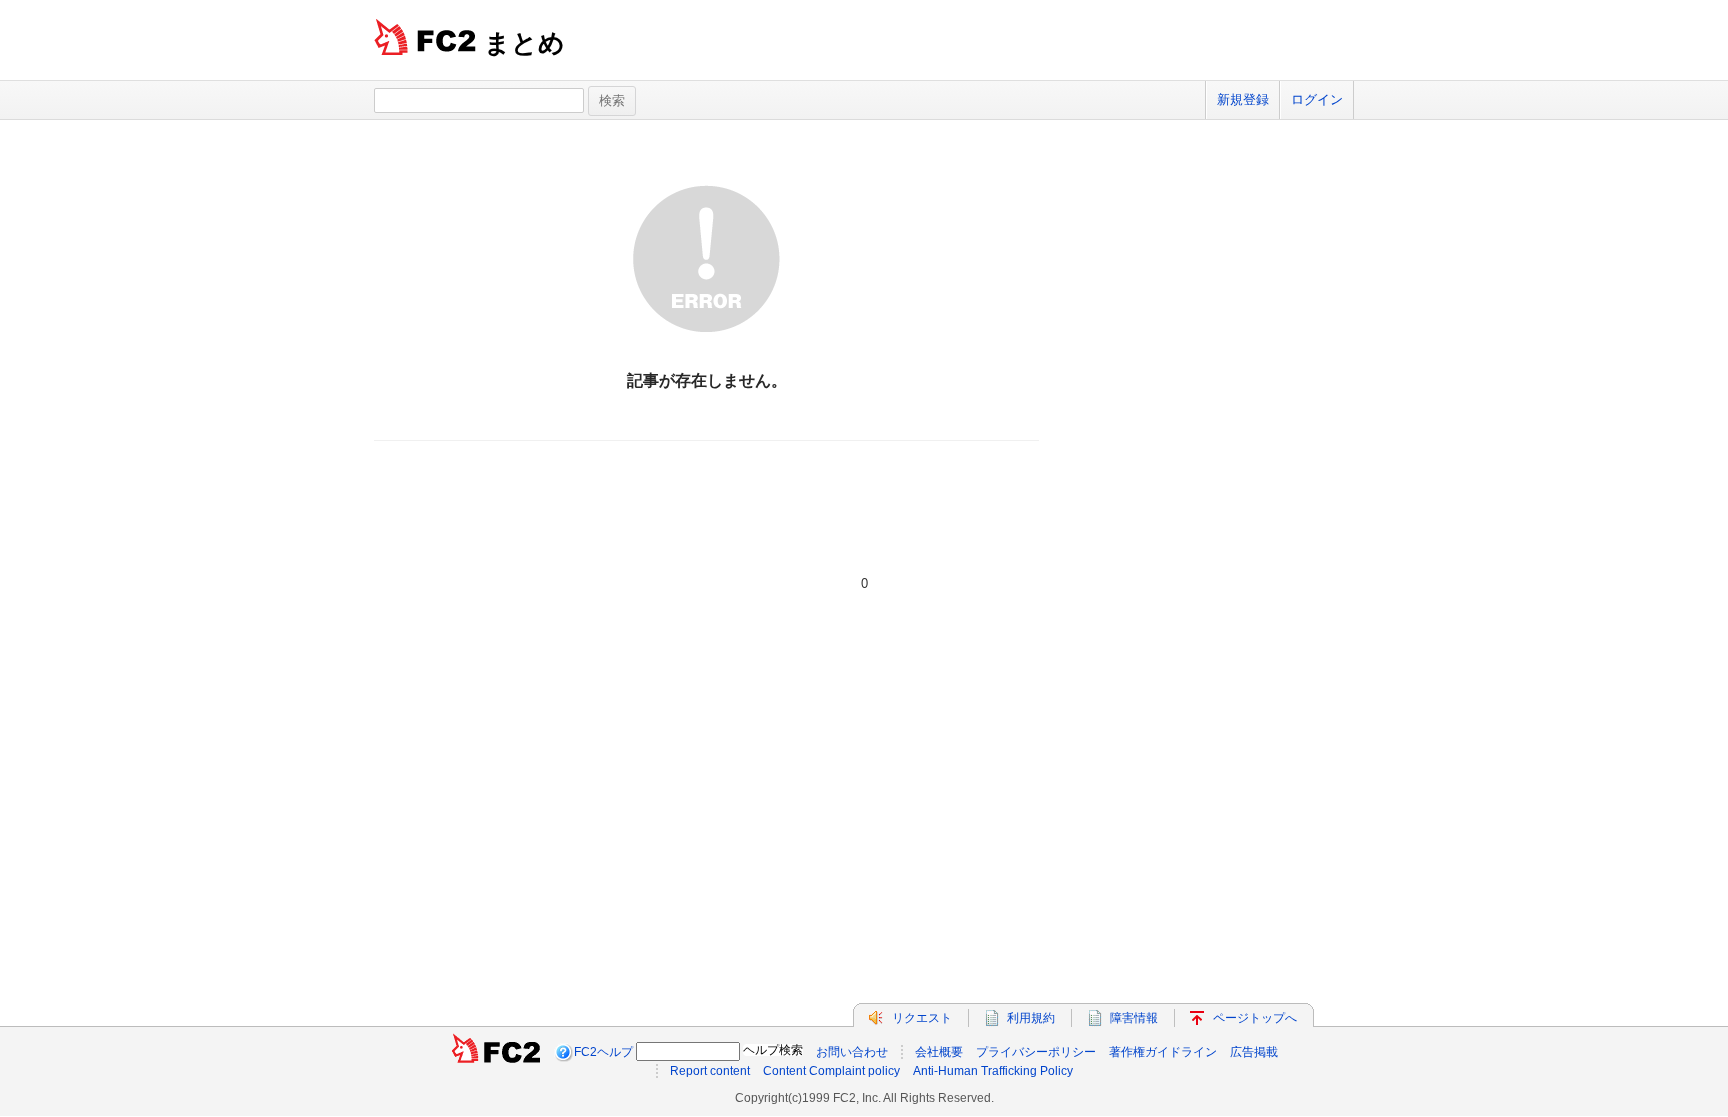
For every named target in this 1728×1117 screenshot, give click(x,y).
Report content (710, 1071)
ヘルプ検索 (773, 1050)
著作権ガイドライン (1163, 1052)
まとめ (524, 43)
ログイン (1317, 99)
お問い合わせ (852, 1052)
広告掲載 (1254, 1052)
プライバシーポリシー (1036, 1052)
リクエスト (922, 1018)
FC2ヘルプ (603, 1052)
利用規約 (1031, 1018)
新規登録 (1243, 99)
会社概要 (939, 1052)
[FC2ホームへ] (496, 1052)
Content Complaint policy (831, 1071)
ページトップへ (1255, 1018)
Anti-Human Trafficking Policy (993, 1071)
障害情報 (1134, 1018)
